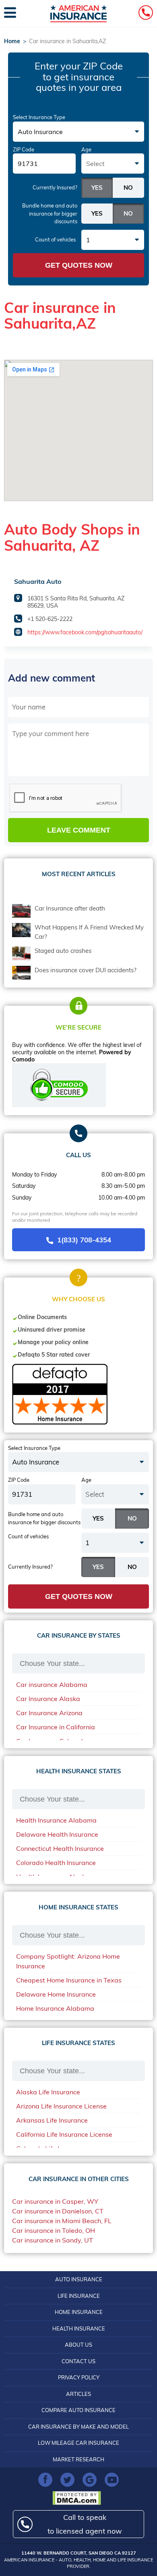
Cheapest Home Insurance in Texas (69, 1980)
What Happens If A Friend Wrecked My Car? (89, 932)
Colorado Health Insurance (56, 1863)
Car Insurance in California (56, 1727)
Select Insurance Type (39, 117)
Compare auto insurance (78, 2410)
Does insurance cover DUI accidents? (86, 970)
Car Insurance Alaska (48, 1699)
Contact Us (78, 2361)
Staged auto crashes (63, 951)
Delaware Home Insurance (56, 1994)
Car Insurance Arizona (49, 1713)
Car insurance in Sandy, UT (53, 2240)
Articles (78, 2394)
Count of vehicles (55, 239)
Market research (78, 2459)
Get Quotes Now (79, 265)
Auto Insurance (79, 2279)
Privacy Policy (79, 2377)
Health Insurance (79, 2328)
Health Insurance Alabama (56, 1820)
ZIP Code (24, 149)
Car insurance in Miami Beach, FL (62, 2221)
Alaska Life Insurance (48, 2092)
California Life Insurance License (64, 2134)
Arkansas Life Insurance (52, 2120)
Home (12, 41)
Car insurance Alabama (52, 1684)
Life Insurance (79, 2296)
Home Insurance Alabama (55, 2008)
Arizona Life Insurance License (61, 2106)
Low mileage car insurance (78, 2443)
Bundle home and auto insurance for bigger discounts (50, 213)
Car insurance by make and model (78, 2427)
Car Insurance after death (70, 908)
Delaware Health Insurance (57, 1834)
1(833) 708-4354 (84, 1240)
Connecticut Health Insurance (60, 1848)
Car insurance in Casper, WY (55, 2201)
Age (86, 149)
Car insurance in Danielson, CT (58, 2211)
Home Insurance (79, 2312)
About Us (78, 2345)
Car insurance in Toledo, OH (54, 2230)
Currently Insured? (55, 187)
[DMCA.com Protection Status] (79, 2498)
